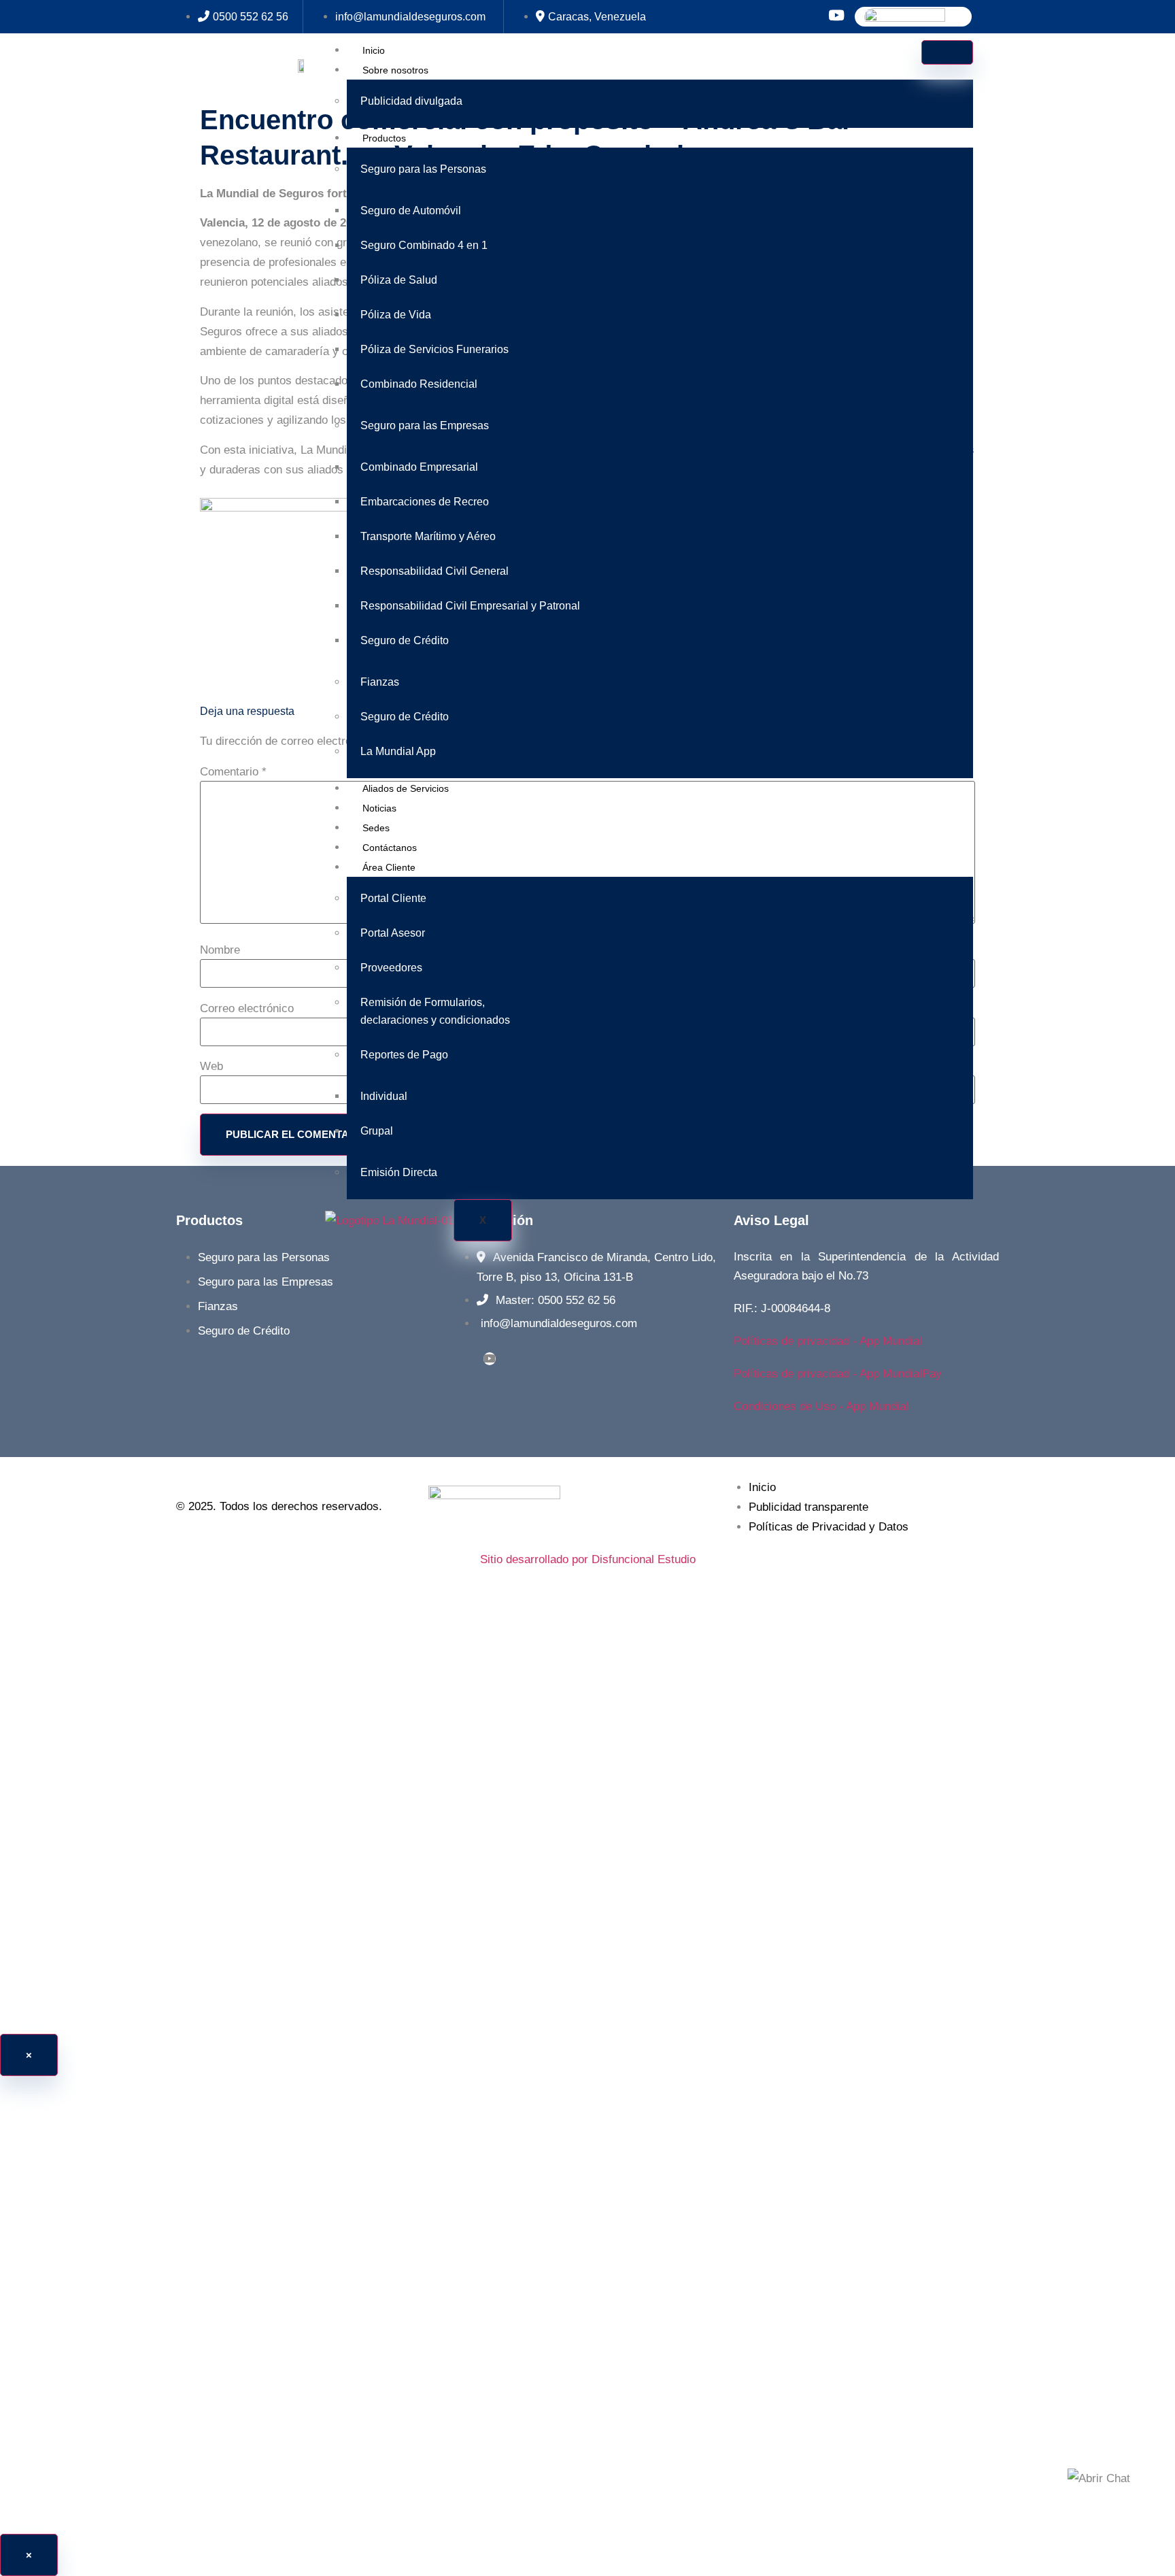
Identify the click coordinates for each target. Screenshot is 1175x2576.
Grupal (377, 1131)
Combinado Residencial (419, 384)
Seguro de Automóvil (411, 211)
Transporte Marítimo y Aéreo (428, 536)
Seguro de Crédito (405, 640)
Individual (384, 1096)
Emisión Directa (399, 1172)
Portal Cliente (393, 898)
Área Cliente (389, 867)
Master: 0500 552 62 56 (556, 1300)
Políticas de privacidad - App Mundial (828, 1341)
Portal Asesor (393, 933)
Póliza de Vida (396, 315)
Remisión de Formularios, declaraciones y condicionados (435, 1011)
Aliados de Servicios (406, 788)
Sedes (376, 828)
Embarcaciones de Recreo (425, 502)
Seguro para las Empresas (425, 425)
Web (211, 1066)
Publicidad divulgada (411, 101)
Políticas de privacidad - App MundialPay (838, 1374)
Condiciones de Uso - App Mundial (821, 1406)
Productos (384, 138)
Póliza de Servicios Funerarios (435, 349)
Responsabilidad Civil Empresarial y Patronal (470, 606)
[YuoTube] (836, 17)
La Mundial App (398, 751)
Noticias (379, 808)
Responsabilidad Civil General (435, 571)
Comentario (233, 772)
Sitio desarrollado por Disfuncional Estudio (588, 1559)
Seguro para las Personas (423, 169)
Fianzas (380, 682)
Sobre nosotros (395, 70)
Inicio (374, 50)
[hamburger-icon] (947, 52)
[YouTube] (490, 1359)
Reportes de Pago (404, 1055)
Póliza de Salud (399, 280)
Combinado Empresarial (419, 467)
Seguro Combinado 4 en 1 (424, 245)
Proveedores (391, 968)
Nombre (220, 950)
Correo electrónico (247, 1008)
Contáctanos (390, 848)
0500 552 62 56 (251, 17)
